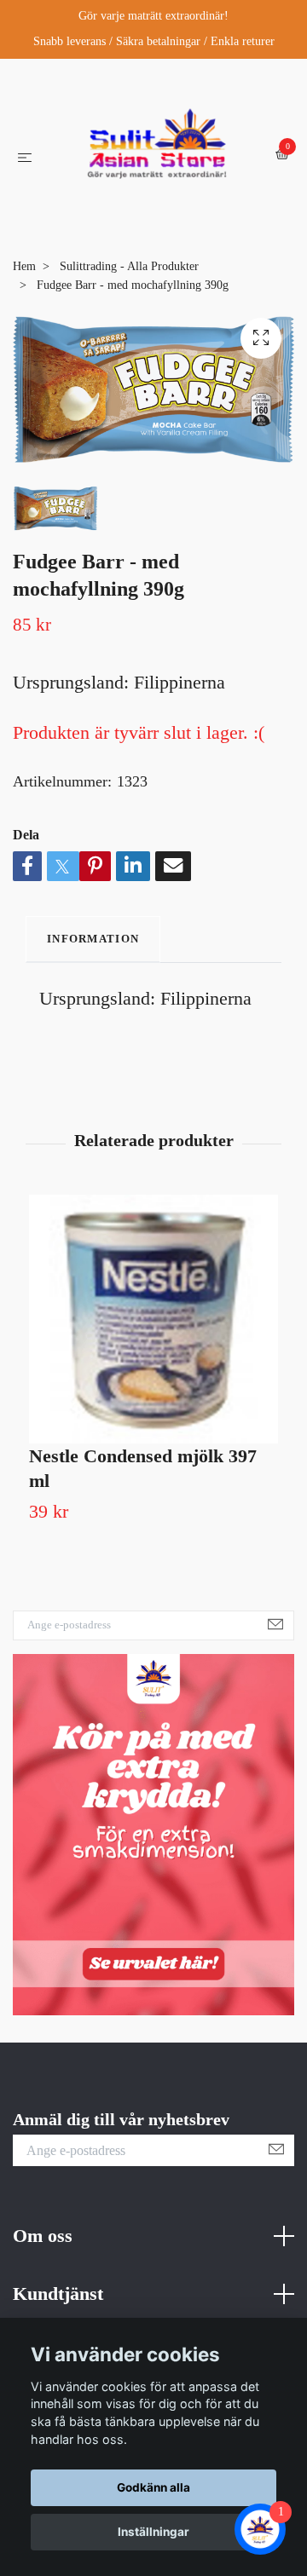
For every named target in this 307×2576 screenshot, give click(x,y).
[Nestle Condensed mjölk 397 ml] (153, 1427)
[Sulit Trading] (142, 224)
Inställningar (153, 2532)
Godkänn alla (153, 2487)
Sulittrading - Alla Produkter (129, 375)
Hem (24, 375)
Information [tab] (93, 1047)
